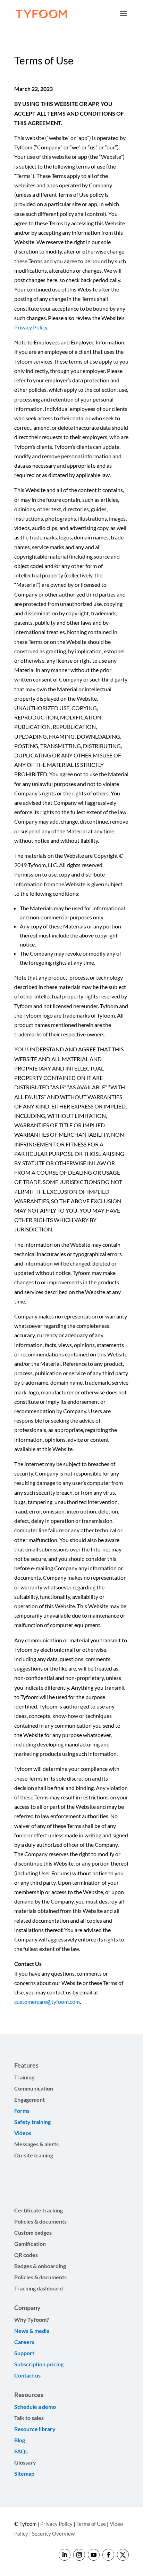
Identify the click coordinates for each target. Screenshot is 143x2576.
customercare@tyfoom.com (47, 2002)
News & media (32, 2331)
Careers (24, 2342)
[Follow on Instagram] (79, 2555)
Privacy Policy (31, 327)
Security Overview (53, 2534)
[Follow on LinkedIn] (65, 2555)
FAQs (21, 2451)
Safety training (32, 2122)
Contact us (27, 2375)
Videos (23, 2133)
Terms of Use (91, 2524)
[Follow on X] (123, 2555)
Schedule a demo (35, 2407)
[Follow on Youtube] (94, 2555)
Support (25, 2353)
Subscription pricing (39, 2364)
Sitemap (24, 2473)
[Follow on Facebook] (108, 2555)
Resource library (35, 2429)
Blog (20, 2440)
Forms (22, 2111)
